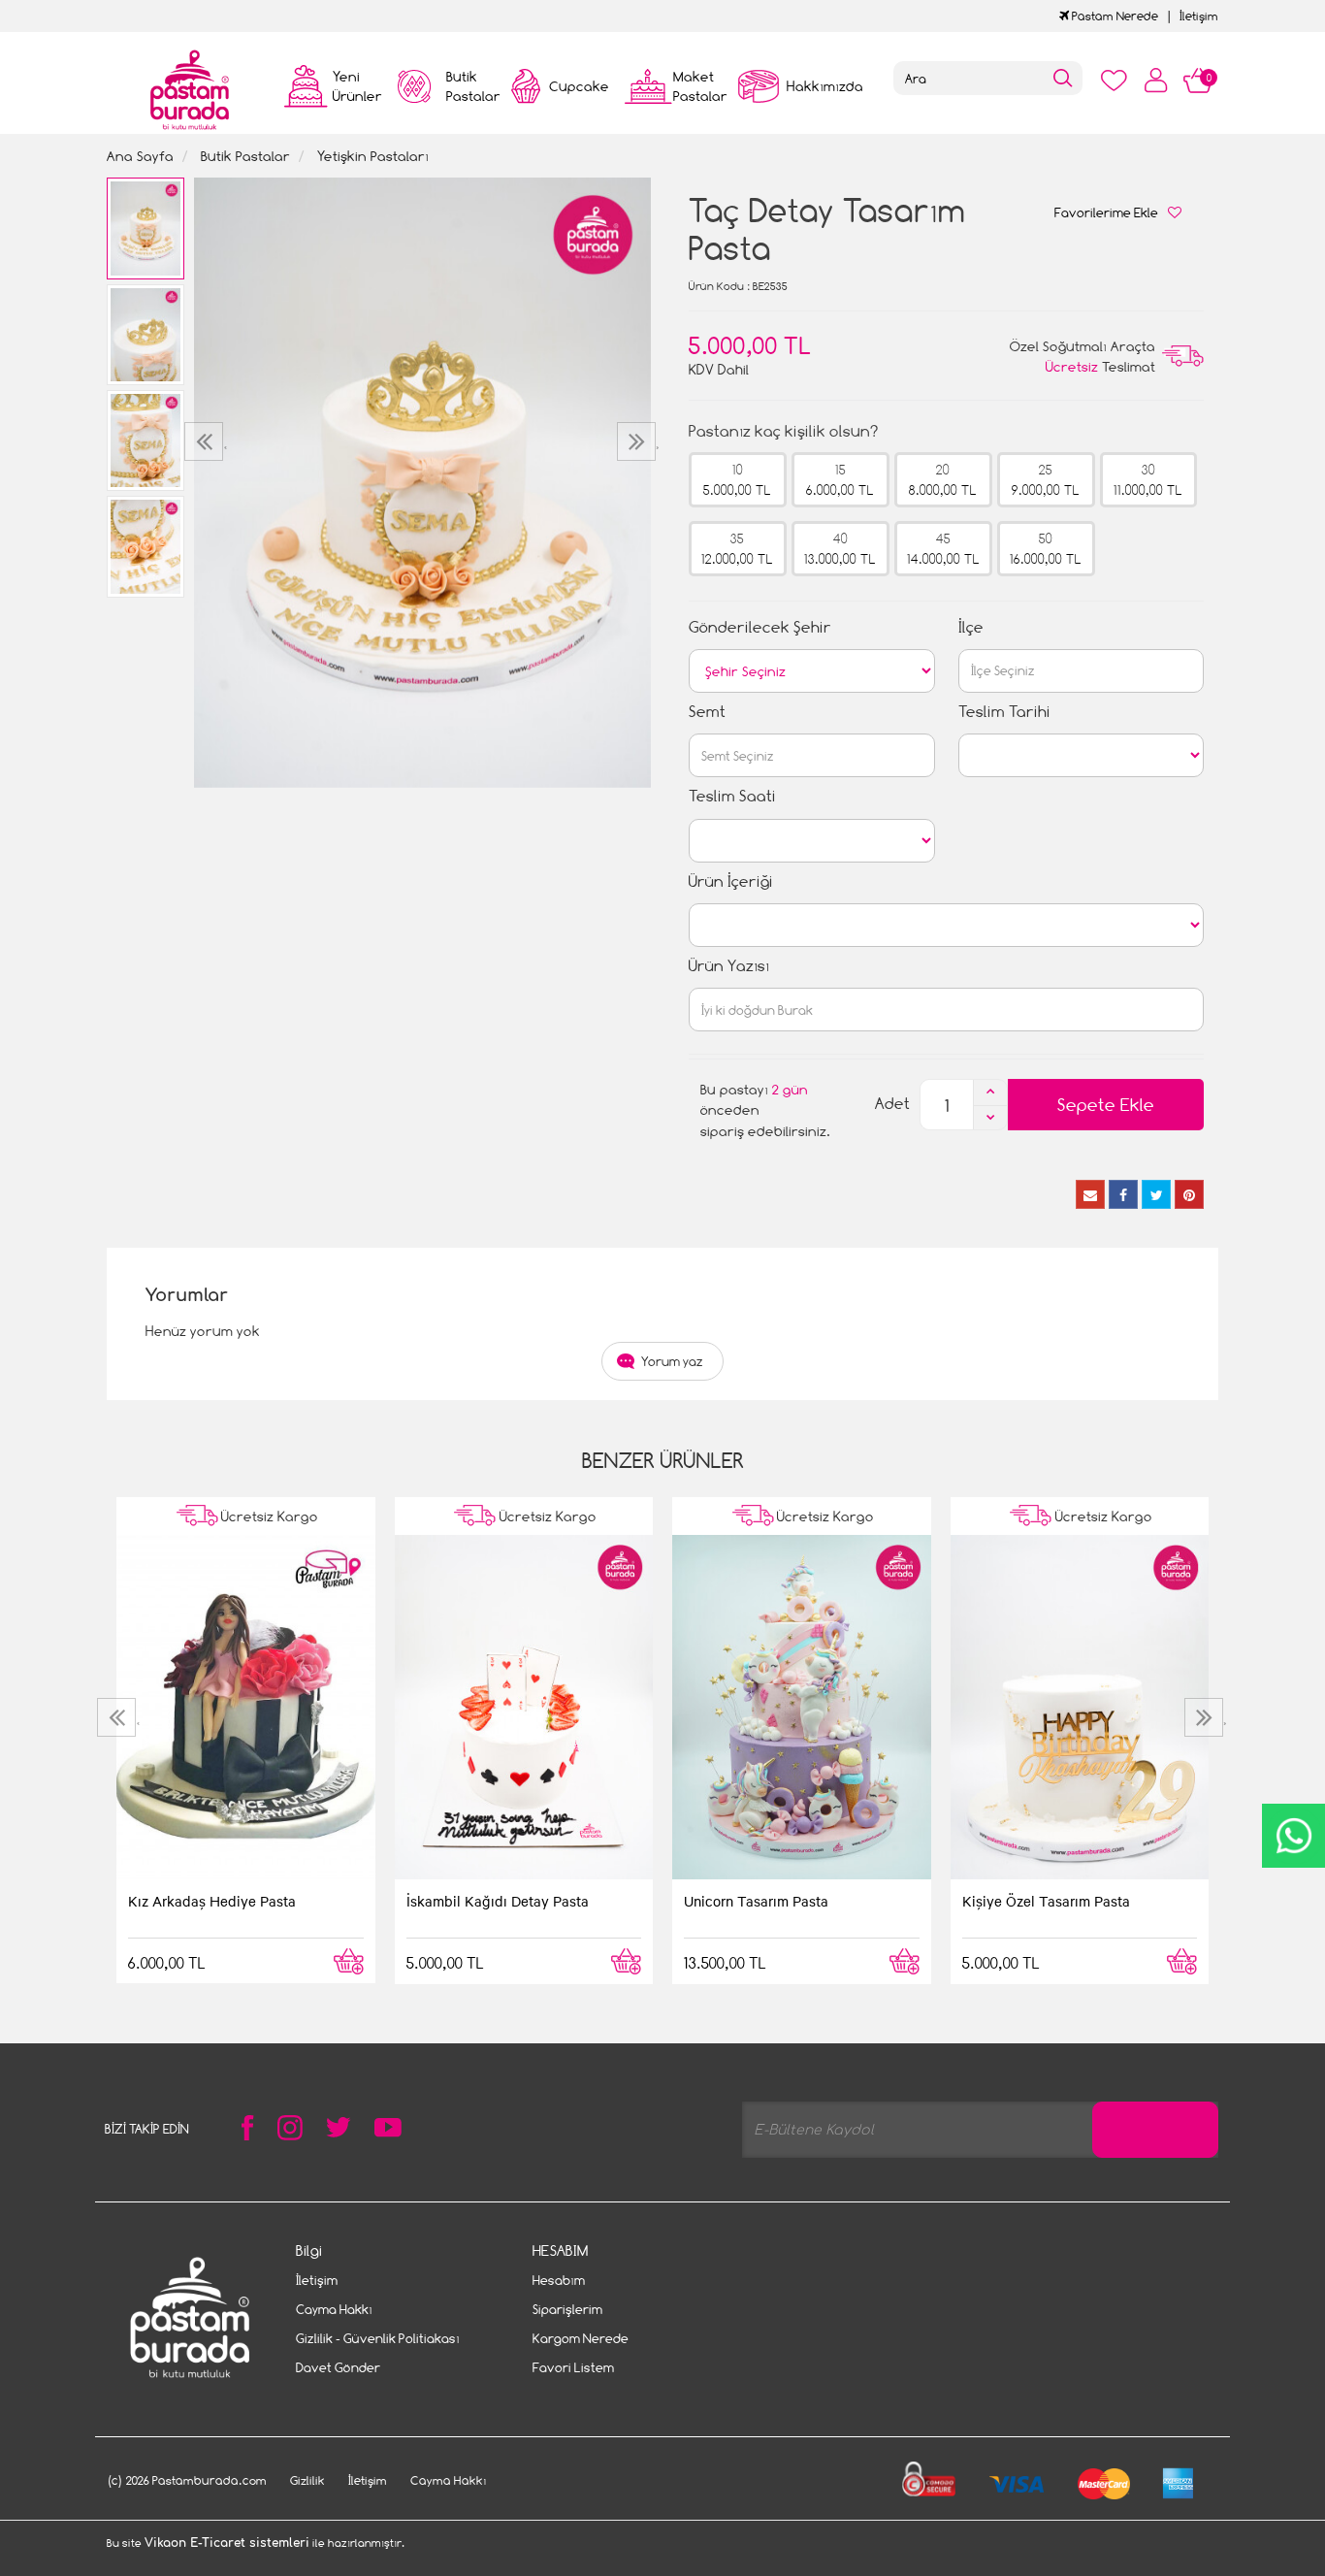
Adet (892, 1104)
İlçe (971, 627)
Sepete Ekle (1106, 1105)
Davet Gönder (338, 2367)
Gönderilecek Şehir (760, 627)
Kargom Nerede (581, 2338)
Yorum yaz (672, 1361)
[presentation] (206, 441)
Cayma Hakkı (334, 2309)
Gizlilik (307, 2480)
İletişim (1199, 16)
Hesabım (559, 2280)
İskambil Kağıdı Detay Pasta (498, 1901)
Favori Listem (573, 2367)
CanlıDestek (1293, 1836)
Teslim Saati (732, 796)
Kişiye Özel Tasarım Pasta (1046, 1901)
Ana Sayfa (140, 156)
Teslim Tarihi (1004, 712)
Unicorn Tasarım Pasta (756, 1901)
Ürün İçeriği (731, 881)
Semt (707, 712)
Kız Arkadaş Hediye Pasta (212, 1901)
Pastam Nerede (1114, 16)
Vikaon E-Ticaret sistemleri (227, 2543)
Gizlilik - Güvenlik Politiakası (378, 2338)
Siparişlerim (567, 2309)
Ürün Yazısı (729, 966)
